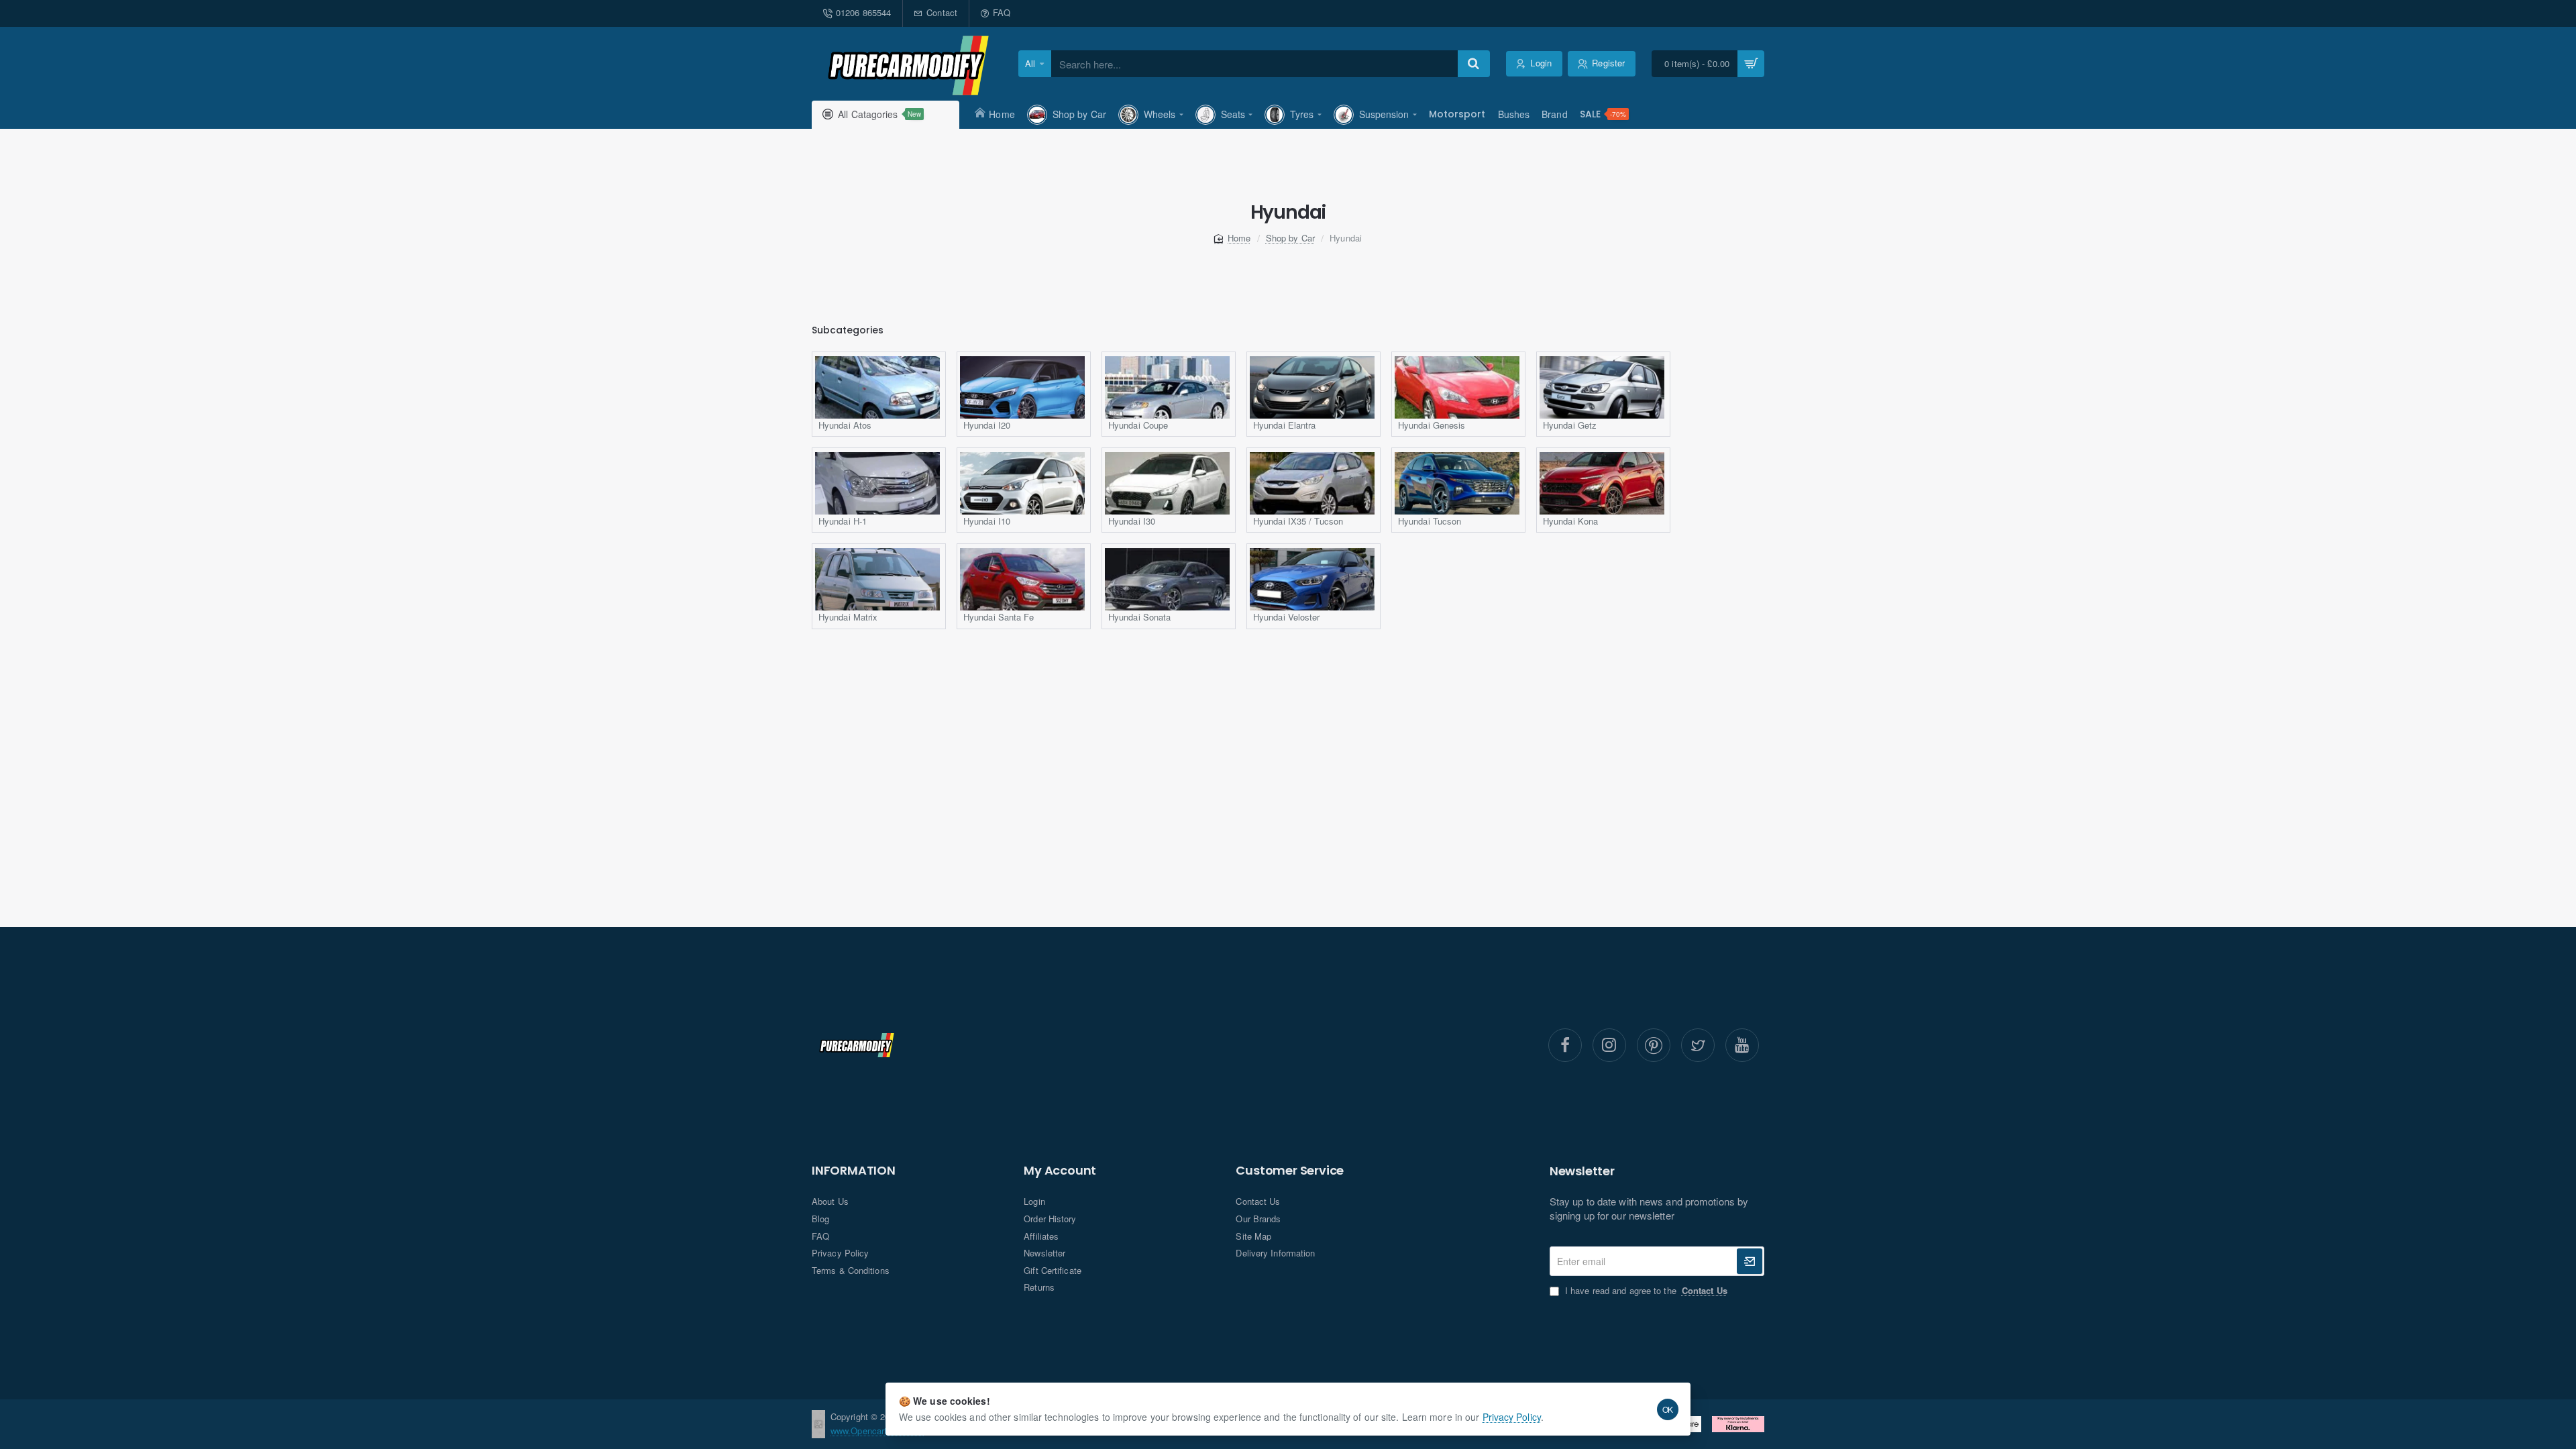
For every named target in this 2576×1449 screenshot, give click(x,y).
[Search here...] (1474, 64)
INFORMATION (854, 1171)
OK (1668, 1409)
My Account (1060, 1171)
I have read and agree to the (1645, 1291)
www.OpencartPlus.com (877, 1431)
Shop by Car (1290, 238)
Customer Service (1290, 1171)
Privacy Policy (1512, 1417)
